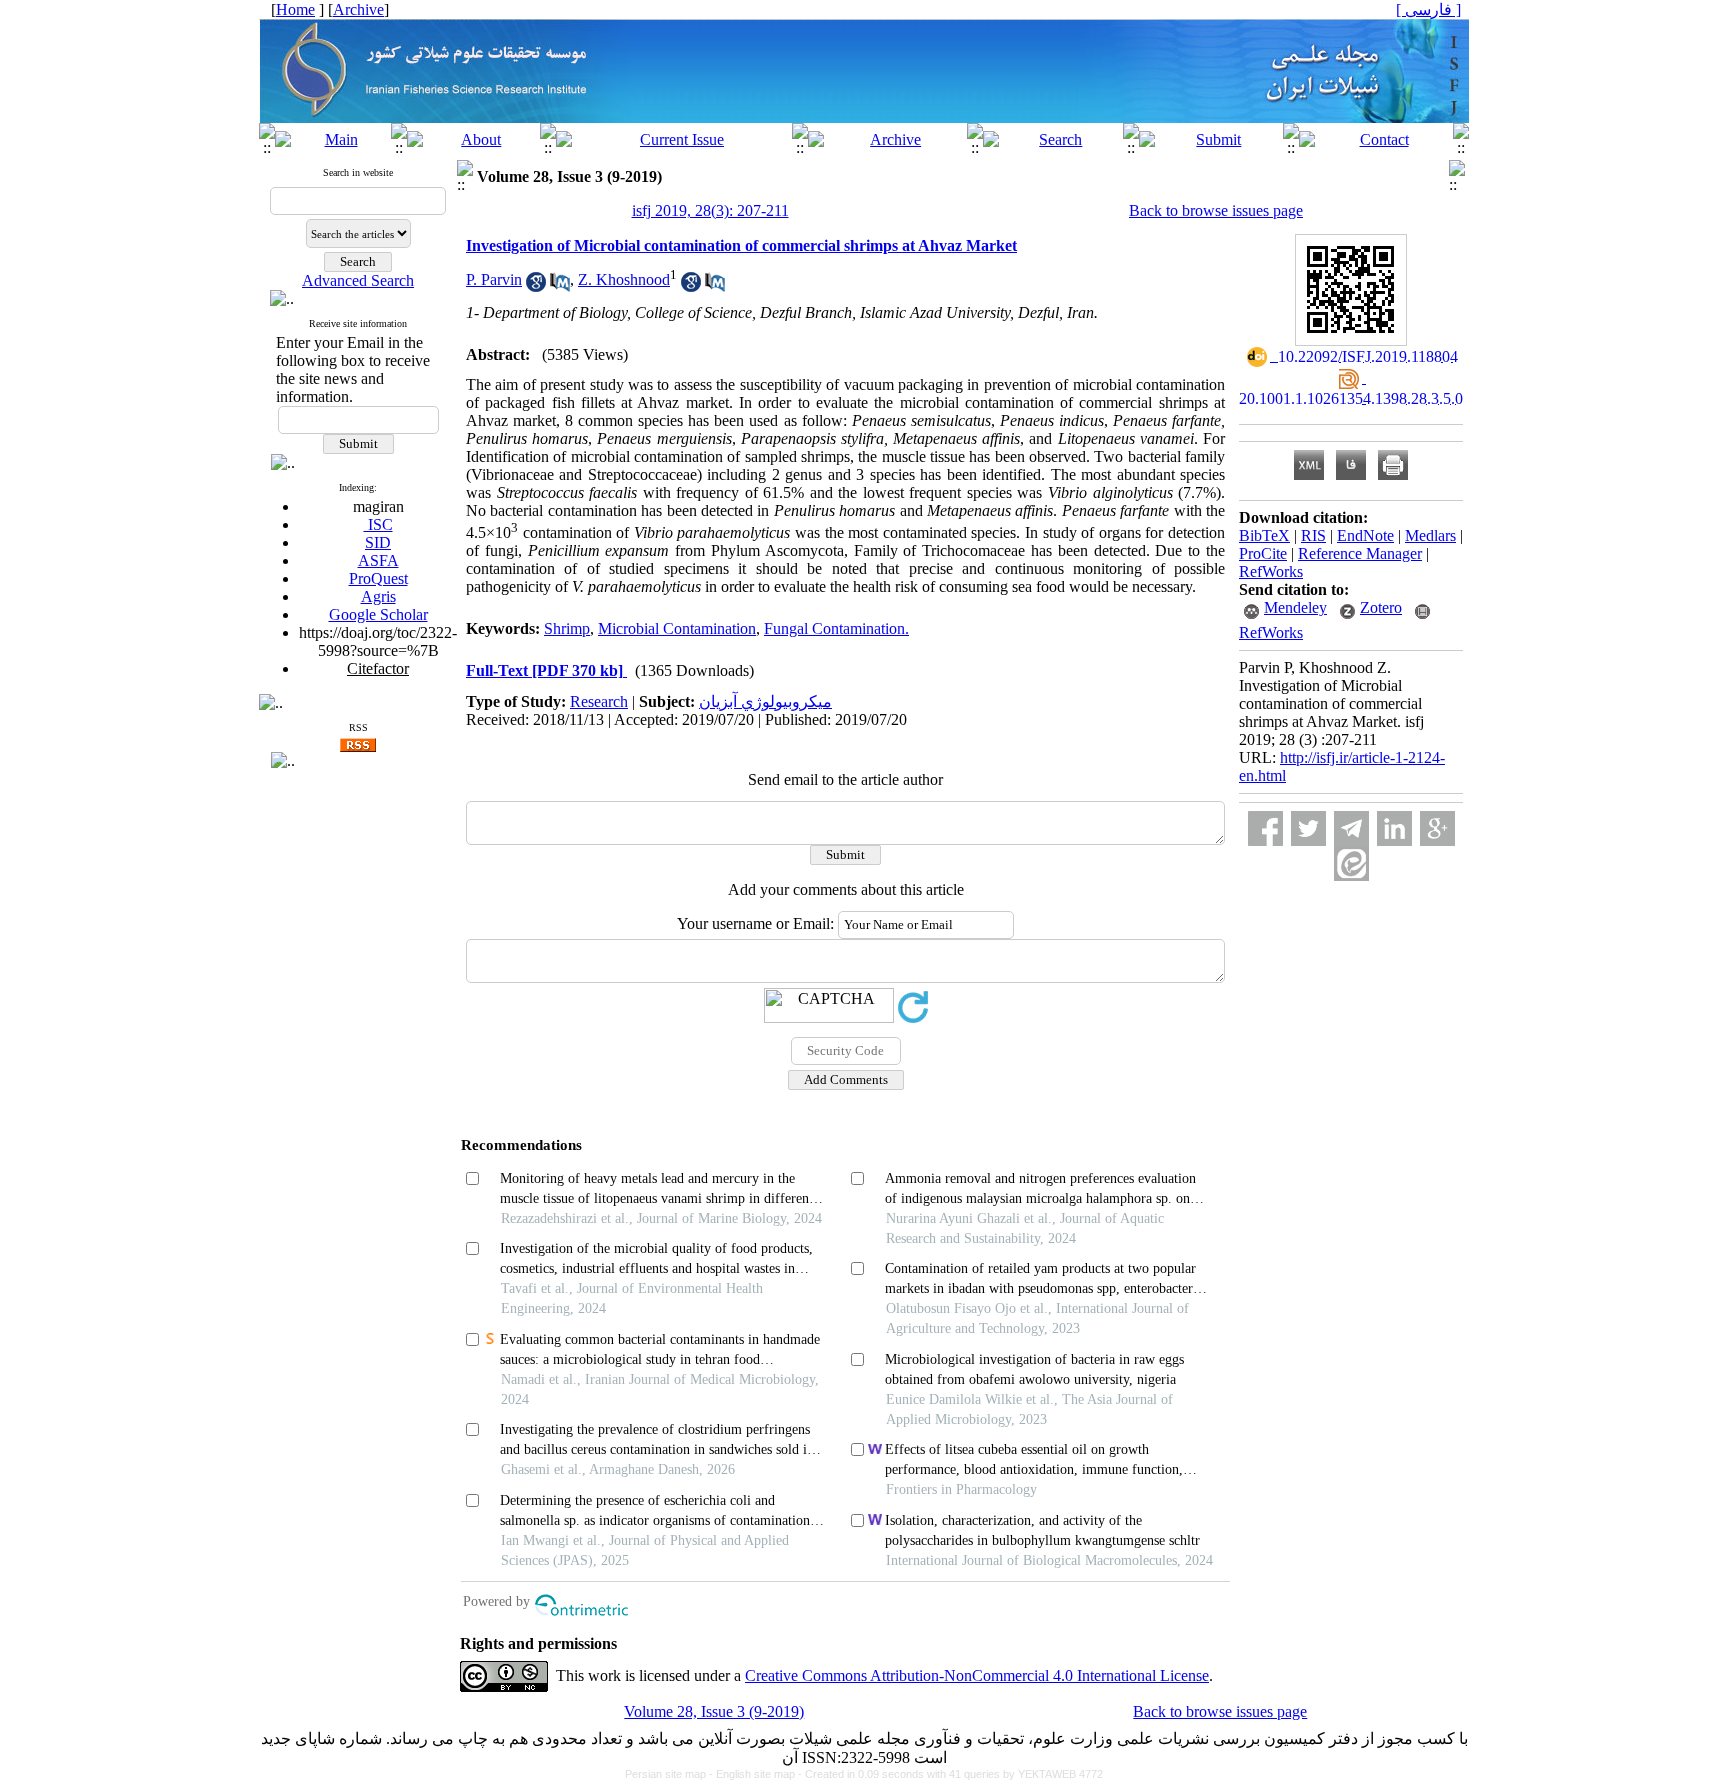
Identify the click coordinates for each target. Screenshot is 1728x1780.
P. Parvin (494, 279)
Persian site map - (670, 1774)
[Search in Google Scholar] (536, 286)
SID (378, 542)
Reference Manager (1360, 553)
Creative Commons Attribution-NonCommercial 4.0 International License (977, 1675)
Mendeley (1295, 607)
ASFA (378, 560)
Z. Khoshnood (624, 279)
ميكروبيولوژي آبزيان (765, 701)
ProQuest (378, 578)
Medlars (1430, 535)
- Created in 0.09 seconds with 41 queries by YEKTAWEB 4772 (950, 1774)
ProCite (1263, 553)
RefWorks (1271, 571)
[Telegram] (1351, 828)
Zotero (1381, 607)
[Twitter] (1308, 828)
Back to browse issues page (1216, 210)
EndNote (1365, 535)
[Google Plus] (1437, 828)
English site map (757, 1774)
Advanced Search (358, 280)
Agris (378, 596)
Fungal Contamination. (836, 628)
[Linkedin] (1394, 828)
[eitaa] (1351, 863)
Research (599, 701)
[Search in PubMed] (560, 286)
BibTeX (1264, 535)
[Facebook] (1265, 828)
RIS (1313, 535)
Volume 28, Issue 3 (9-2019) (714, 1711)
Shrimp (567, 628)
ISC (378, 524)
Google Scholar (378, 614)
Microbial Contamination (677, 628)
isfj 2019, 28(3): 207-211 (710, 210)
